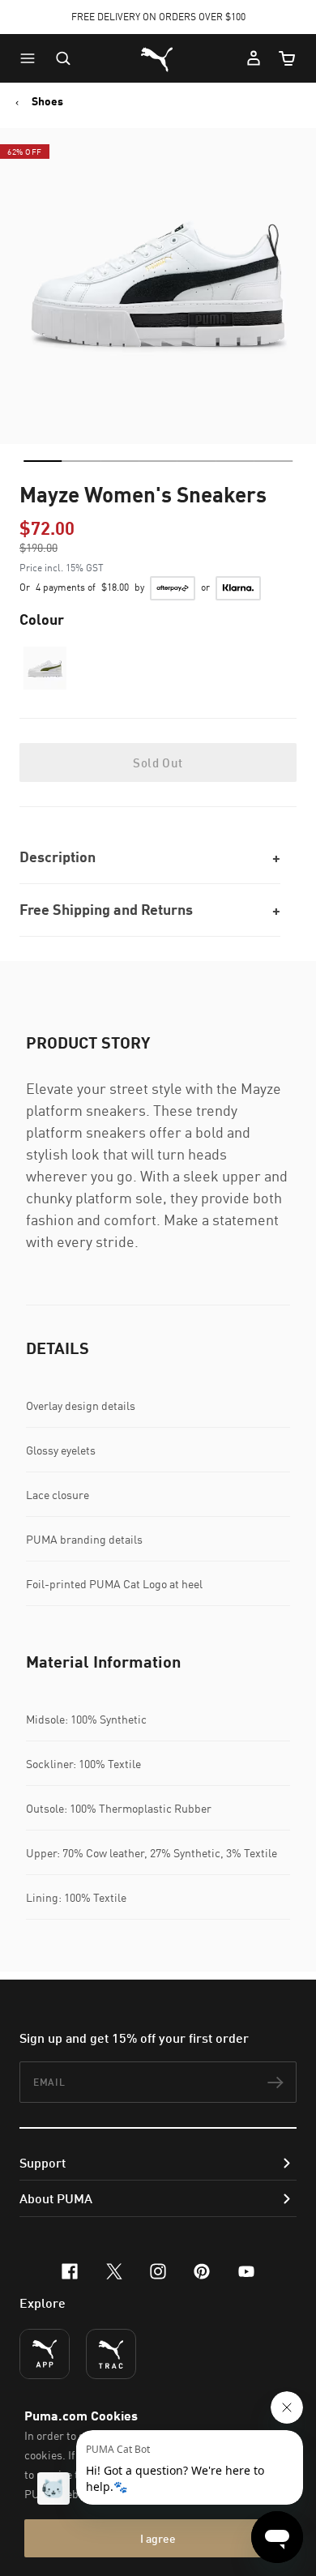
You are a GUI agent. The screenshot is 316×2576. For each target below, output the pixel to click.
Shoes (47, 101)
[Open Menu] (32, 58)
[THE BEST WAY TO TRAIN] (111, 2354)
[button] (32, 58)
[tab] (43, 461)
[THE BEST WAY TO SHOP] (45, 2354)
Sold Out (158, 763)
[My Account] (254, 58)
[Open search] (63, 58)
